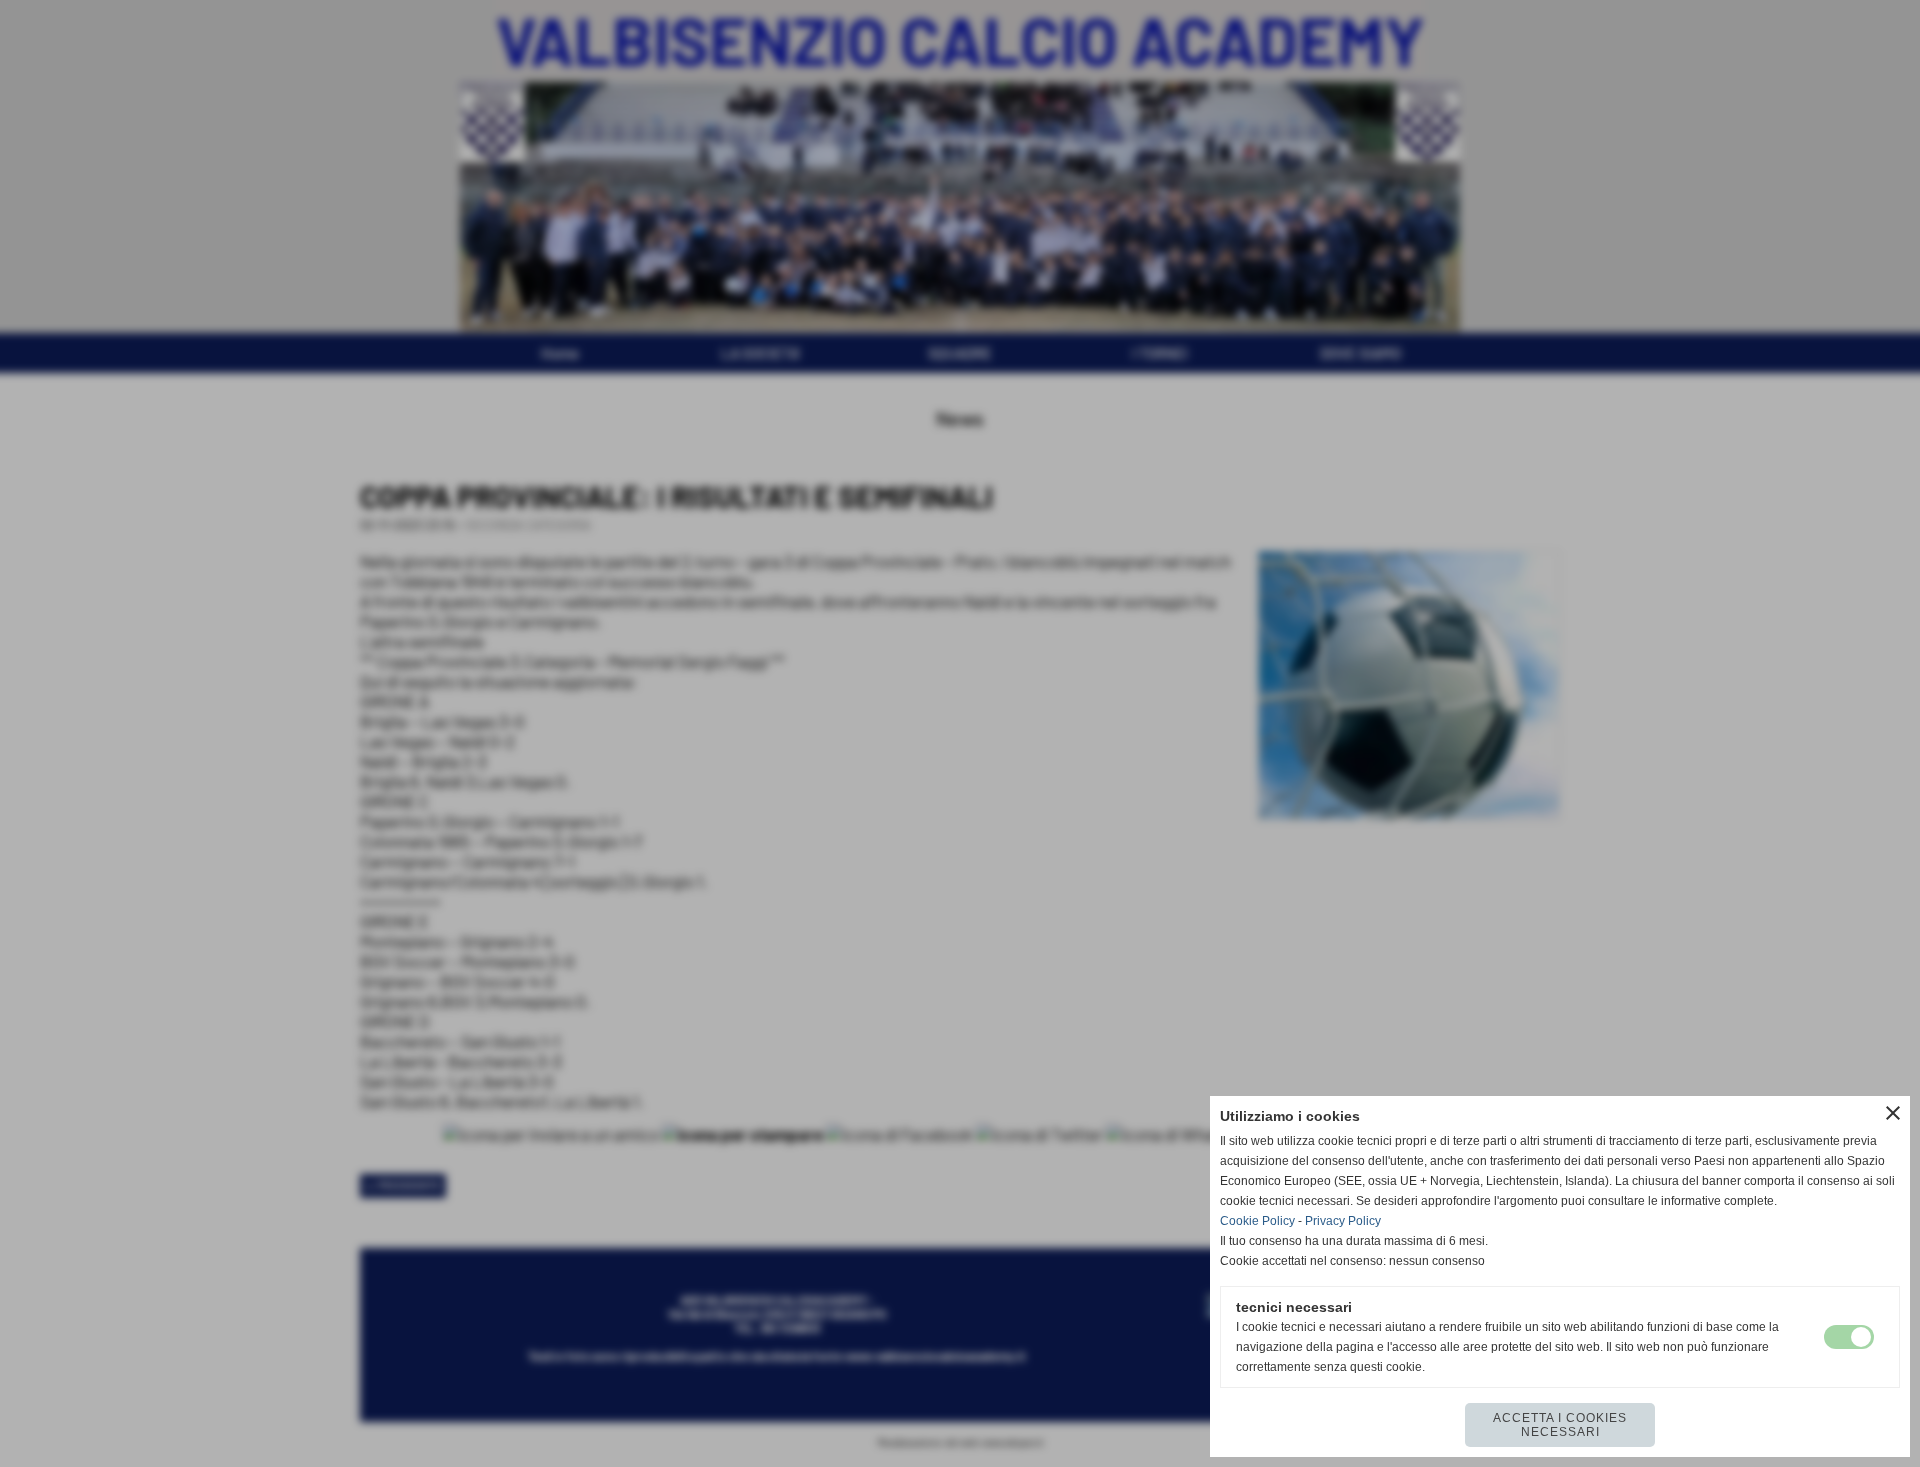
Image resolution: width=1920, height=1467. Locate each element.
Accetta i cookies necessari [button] (1560, 1425)
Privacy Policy (1343, 1221)
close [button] (1893, 1113)
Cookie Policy (1257, 1221)
